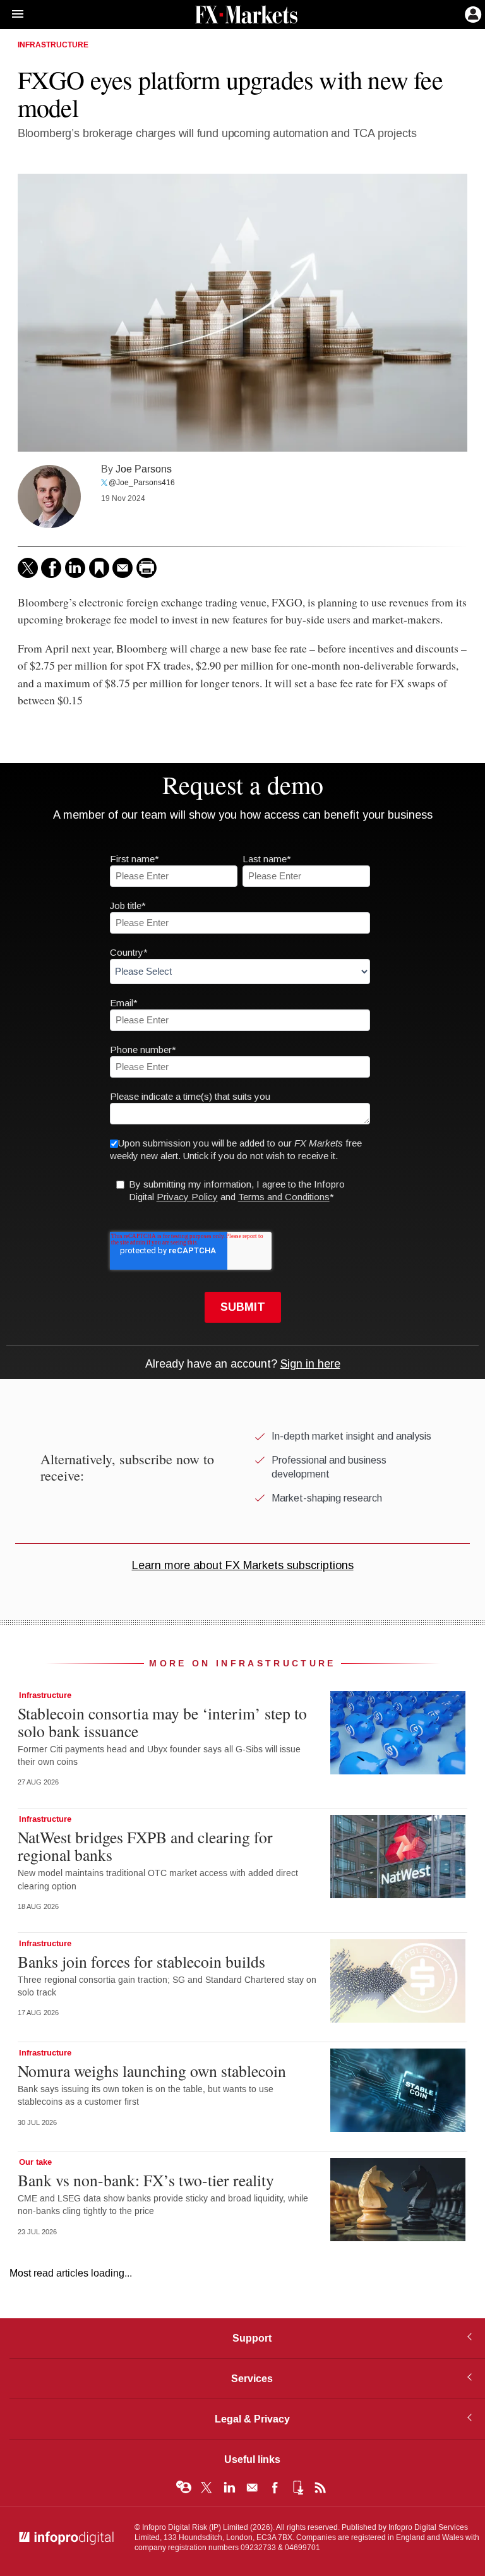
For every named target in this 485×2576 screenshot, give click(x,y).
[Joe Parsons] (49, 497)
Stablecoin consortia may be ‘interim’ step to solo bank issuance (162, 1722)
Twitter (207, 2488)
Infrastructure (53, 45)
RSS (320, 2488)
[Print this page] (147, 568)
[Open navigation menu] (12, 15)
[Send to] (123, 568)
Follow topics (184, 2488)
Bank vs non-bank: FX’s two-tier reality (146, 2180)
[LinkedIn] (75, 568)
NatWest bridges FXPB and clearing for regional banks (145, 1846)
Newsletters (252, 2488)
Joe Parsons (144, 469)
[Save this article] (99, 568)
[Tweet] (28, 568)
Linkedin (229, 2488)
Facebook (275, 2488)
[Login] (472, 13)
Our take (35, 2162)
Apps (297, 2488)
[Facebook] (51, 568)
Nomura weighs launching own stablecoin (152, 2071)
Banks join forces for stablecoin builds (141, 1961)
